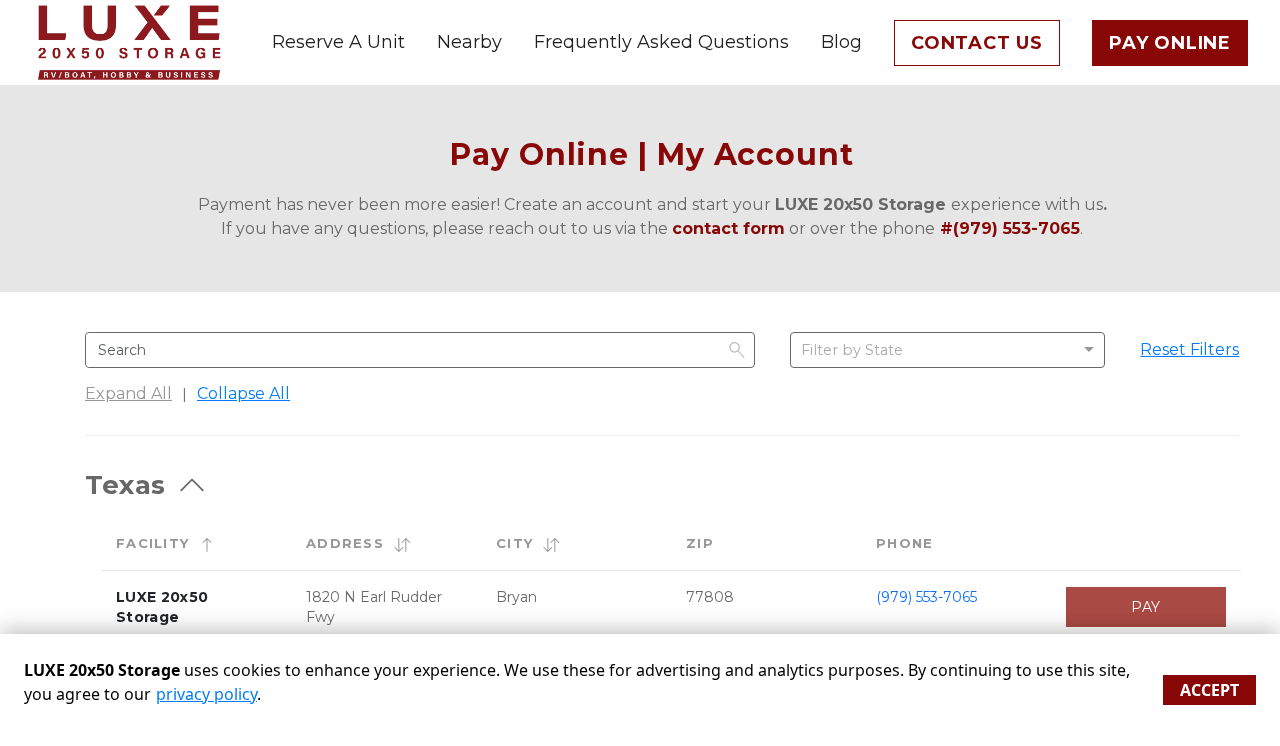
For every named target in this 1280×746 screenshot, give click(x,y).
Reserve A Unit (338, 42)
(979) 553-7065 (926, 597)
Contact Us (977, 43)
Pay (1145, 607)
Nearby (469, 42)
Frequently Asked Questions (661, 42)
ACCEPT (1209, 690)
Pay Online (1170, 43)
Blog (841, 42)
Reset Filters (1189, 349)
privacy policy (206, 694)
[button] (207, 544)
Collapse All (243, 393)
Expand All (128, 393)
